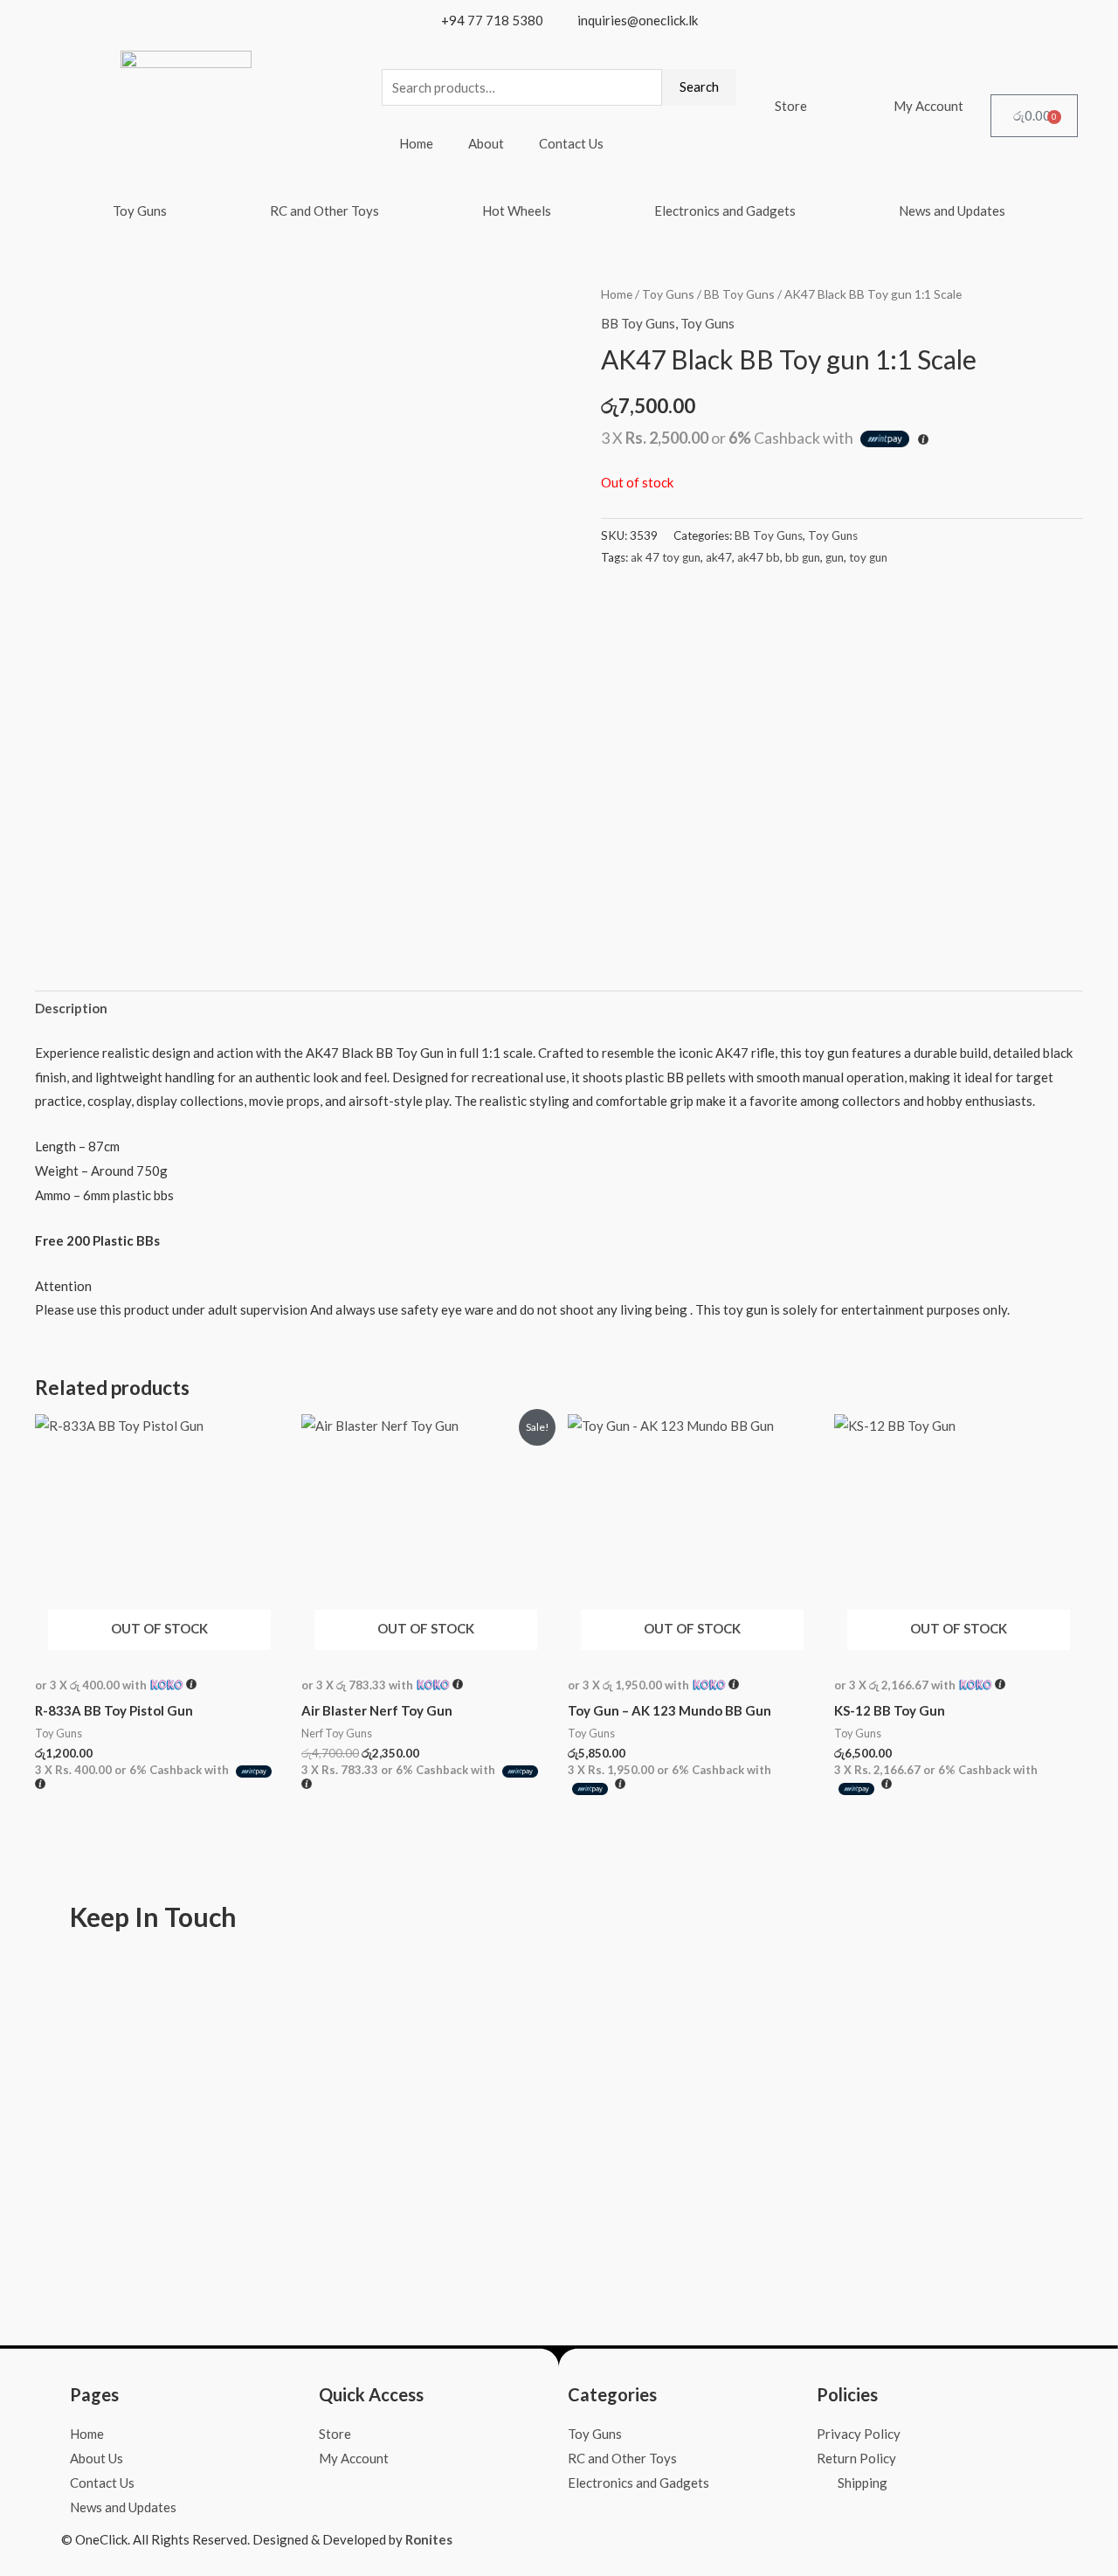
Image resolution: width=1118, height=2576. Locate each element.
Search (699, 86)
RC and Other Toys (324, 211)
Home (416, 143)
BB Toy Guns (739, 294)
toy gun (868, 557)
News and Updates (952, 211)
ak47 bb (759, 557)
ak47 (719, 557)
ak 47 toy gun (666, 557)
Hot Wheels (517, 211)
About (486, 143)
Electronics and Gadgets (725, 211)
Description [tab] (71, 1008)
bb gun (803, 557)
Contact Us (571, 143)
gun (835, 557)
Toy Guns (140, 211)
